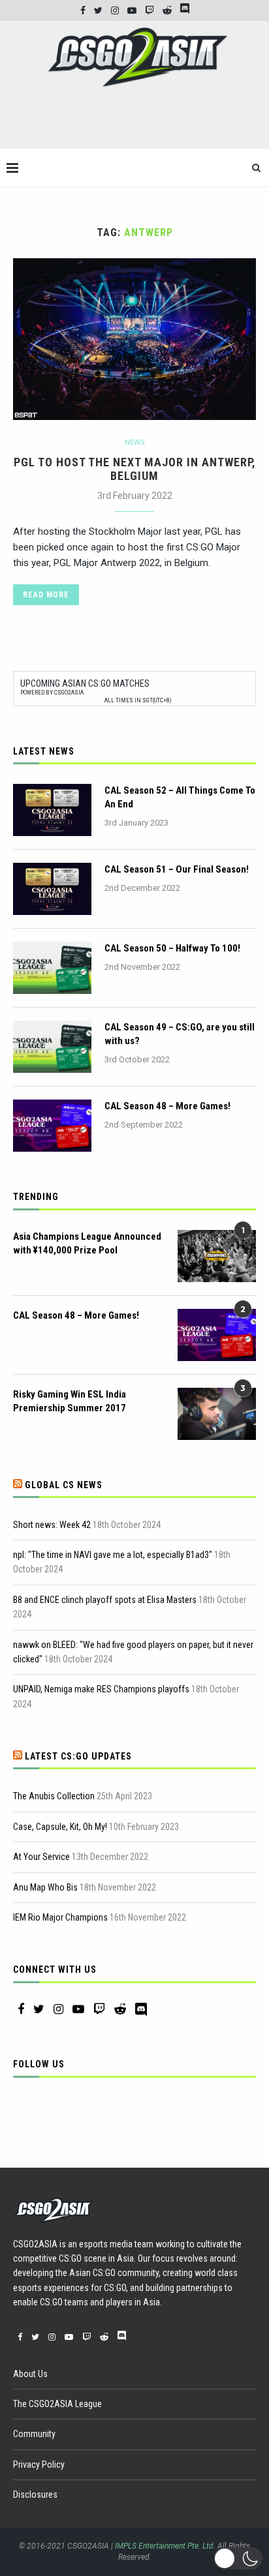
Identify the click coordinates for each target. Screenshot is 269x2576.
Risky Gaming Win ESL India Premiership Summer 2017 (70, 1401)
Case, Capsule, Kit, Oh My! (60, 1827)
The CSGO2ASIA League (57, 2404)
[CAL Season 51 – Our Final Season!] (52, 889)
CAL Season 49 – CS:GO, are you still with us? (180, 1034)
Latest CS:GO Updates (78, 1756)
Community (34, 2434)
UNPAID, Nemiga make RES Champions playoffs (101, 1689)
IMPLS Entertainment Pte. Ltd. (165, 2546)
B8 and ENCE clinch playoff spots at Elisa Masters (105, 1600)
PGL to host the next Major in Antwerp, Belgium (135, 469)
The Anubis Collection (54, 1796)
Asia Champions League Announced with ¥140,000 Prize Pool (87, 1243)
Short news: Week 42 (52, 1525)
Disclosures (35, 2494)
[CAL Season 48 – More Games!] (52, 1126)
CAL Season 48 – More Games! (167, 1106)
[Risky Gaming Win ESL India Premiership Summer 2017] (217, 1414)
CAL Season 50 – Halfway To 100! (172, 948)
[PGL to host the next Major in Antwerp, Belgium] (134, 339)
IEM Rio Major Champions (60, 1917)
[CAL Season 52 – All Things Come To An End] (52, 810)
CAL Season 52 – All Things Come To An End (180, 797)
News (135, 442)
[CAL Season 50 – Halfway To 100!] (52, 968)
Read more (46, 595)
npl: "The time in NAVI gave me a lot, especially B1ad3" (113, 1555)
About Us (30, 2374)
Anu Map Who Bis (45, 1887)
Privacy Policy (39, 2464)
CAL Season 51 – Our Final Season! (177, 869)
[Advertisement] (138, 123)
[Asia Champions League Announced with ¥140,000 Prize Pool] (217, 1256)
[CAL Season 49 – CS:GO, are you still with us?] (52, 1047)
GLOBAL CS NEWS (64, 1485)
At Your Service (41, 1857)
